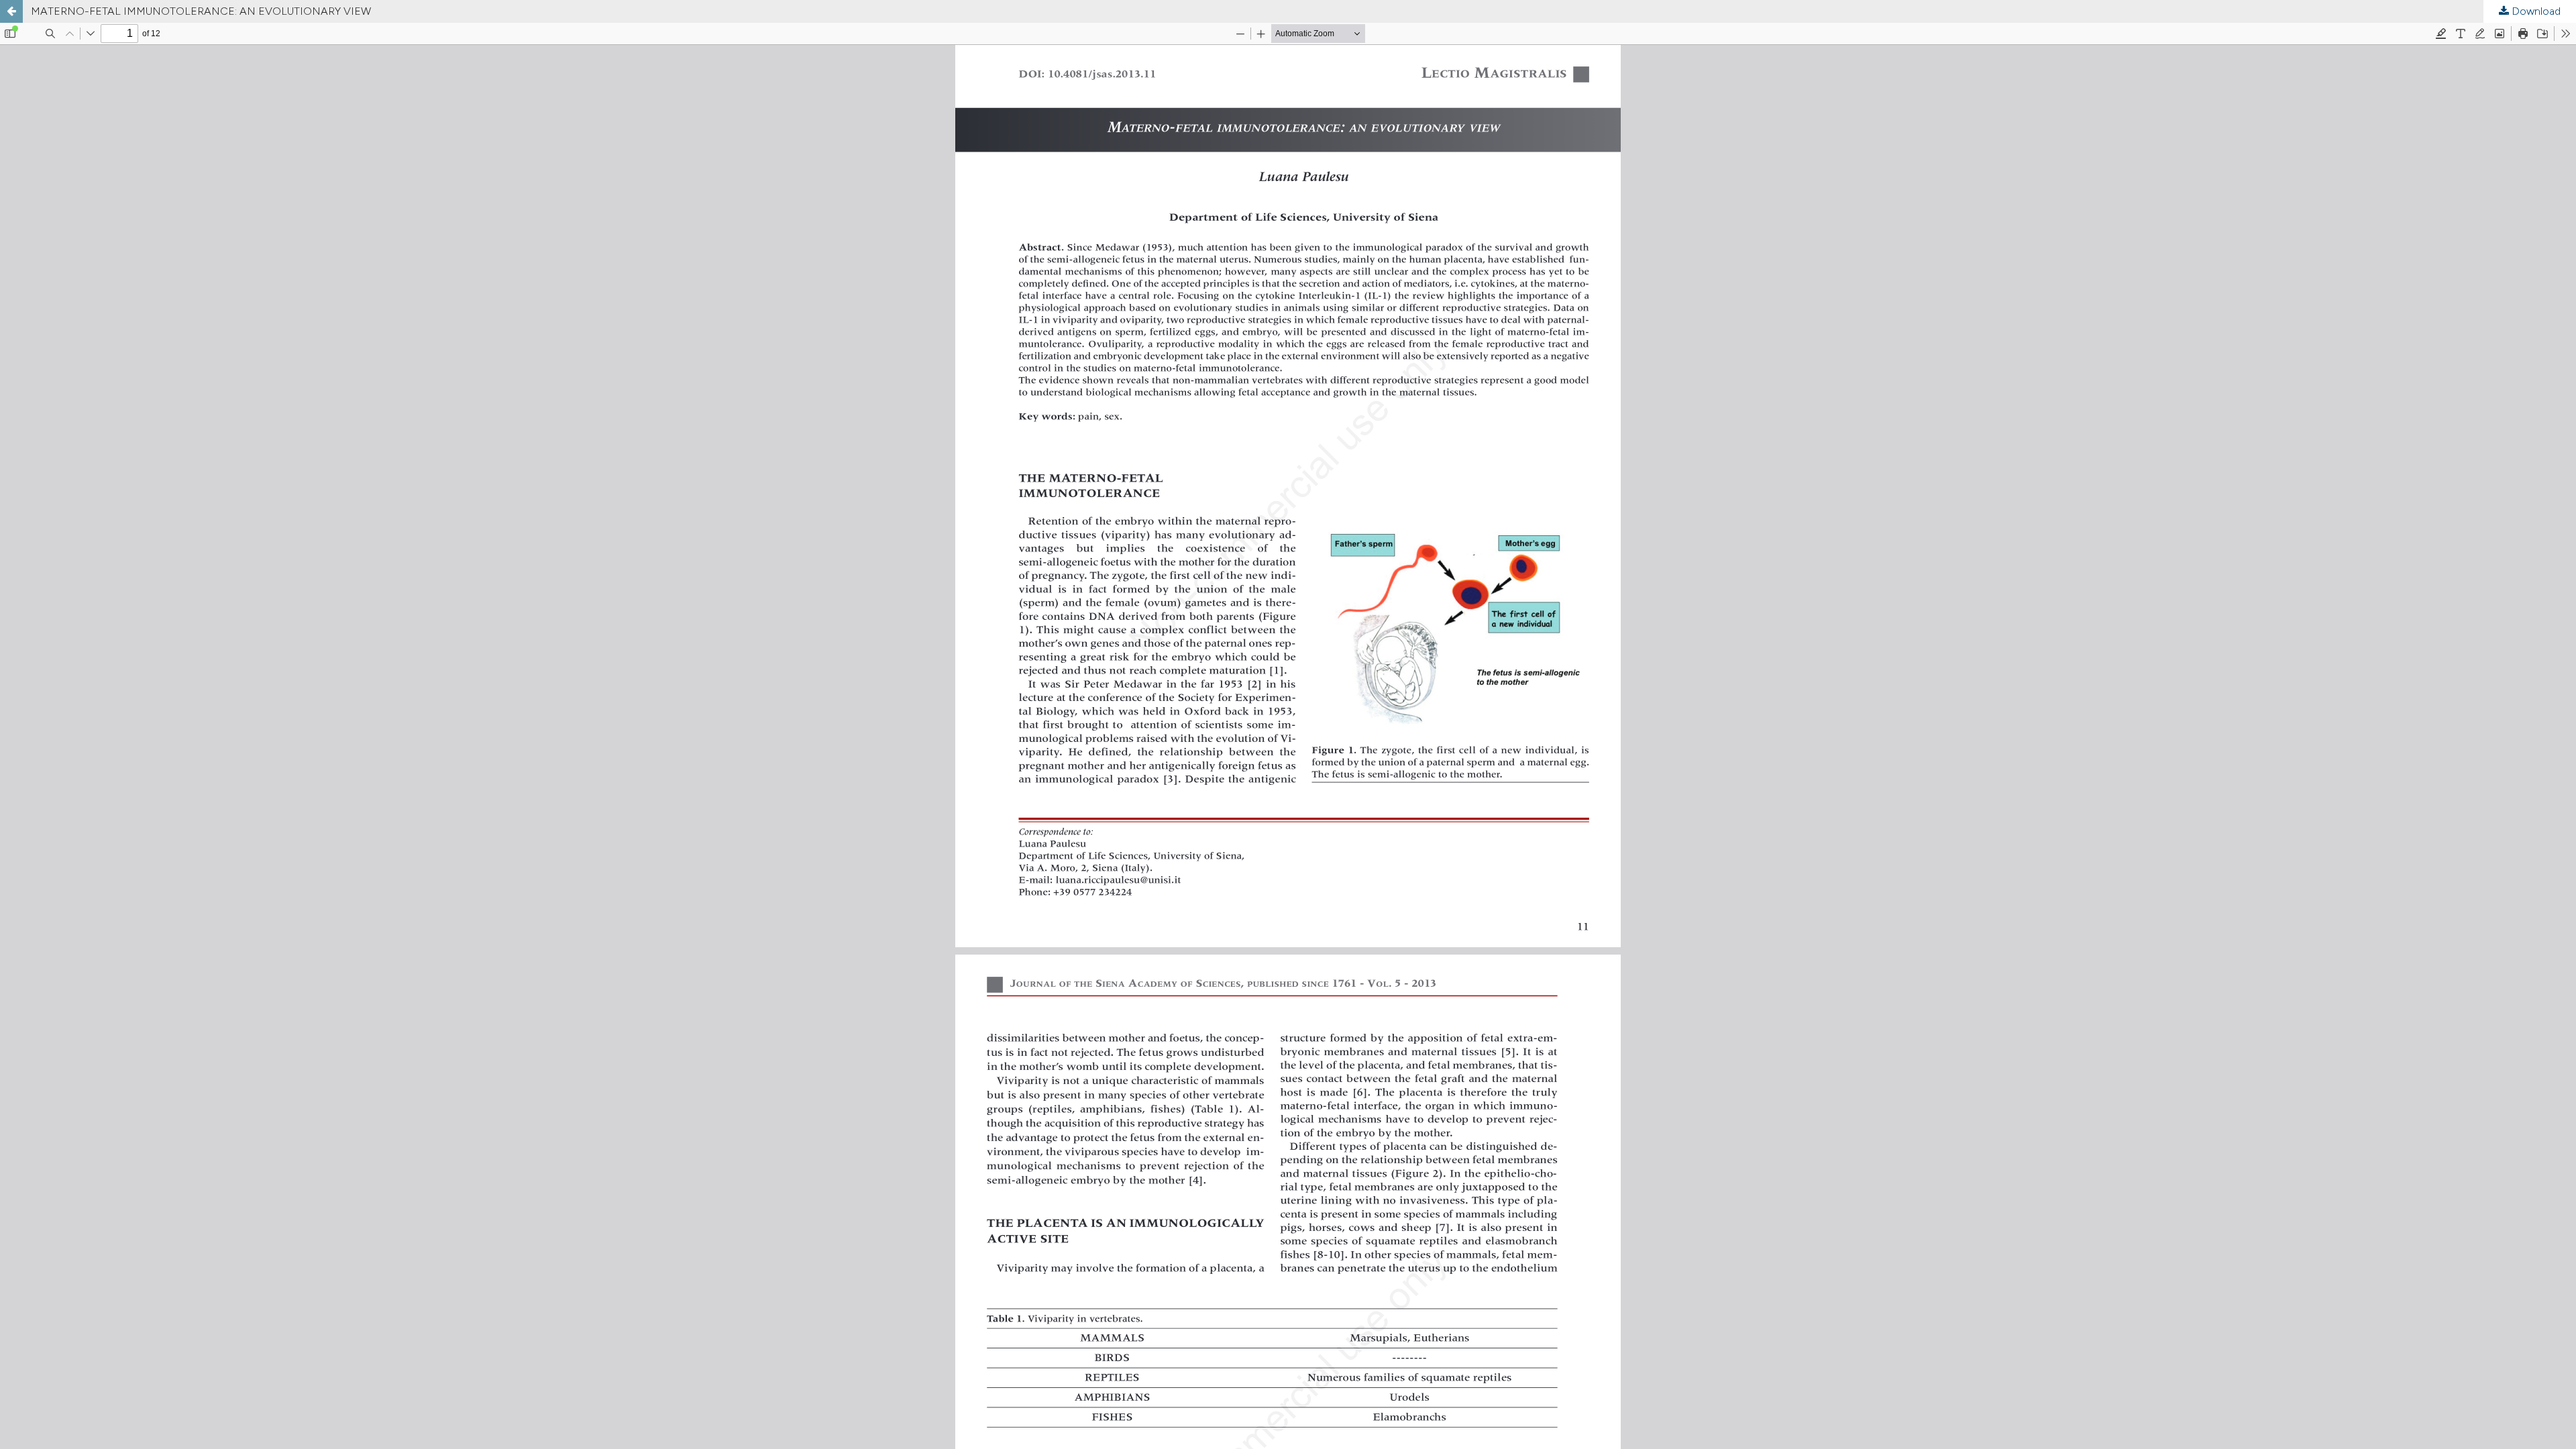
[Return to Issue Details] (11, 11)
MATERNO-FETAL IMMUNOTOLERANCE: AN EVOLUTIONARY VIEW (201, 11)
